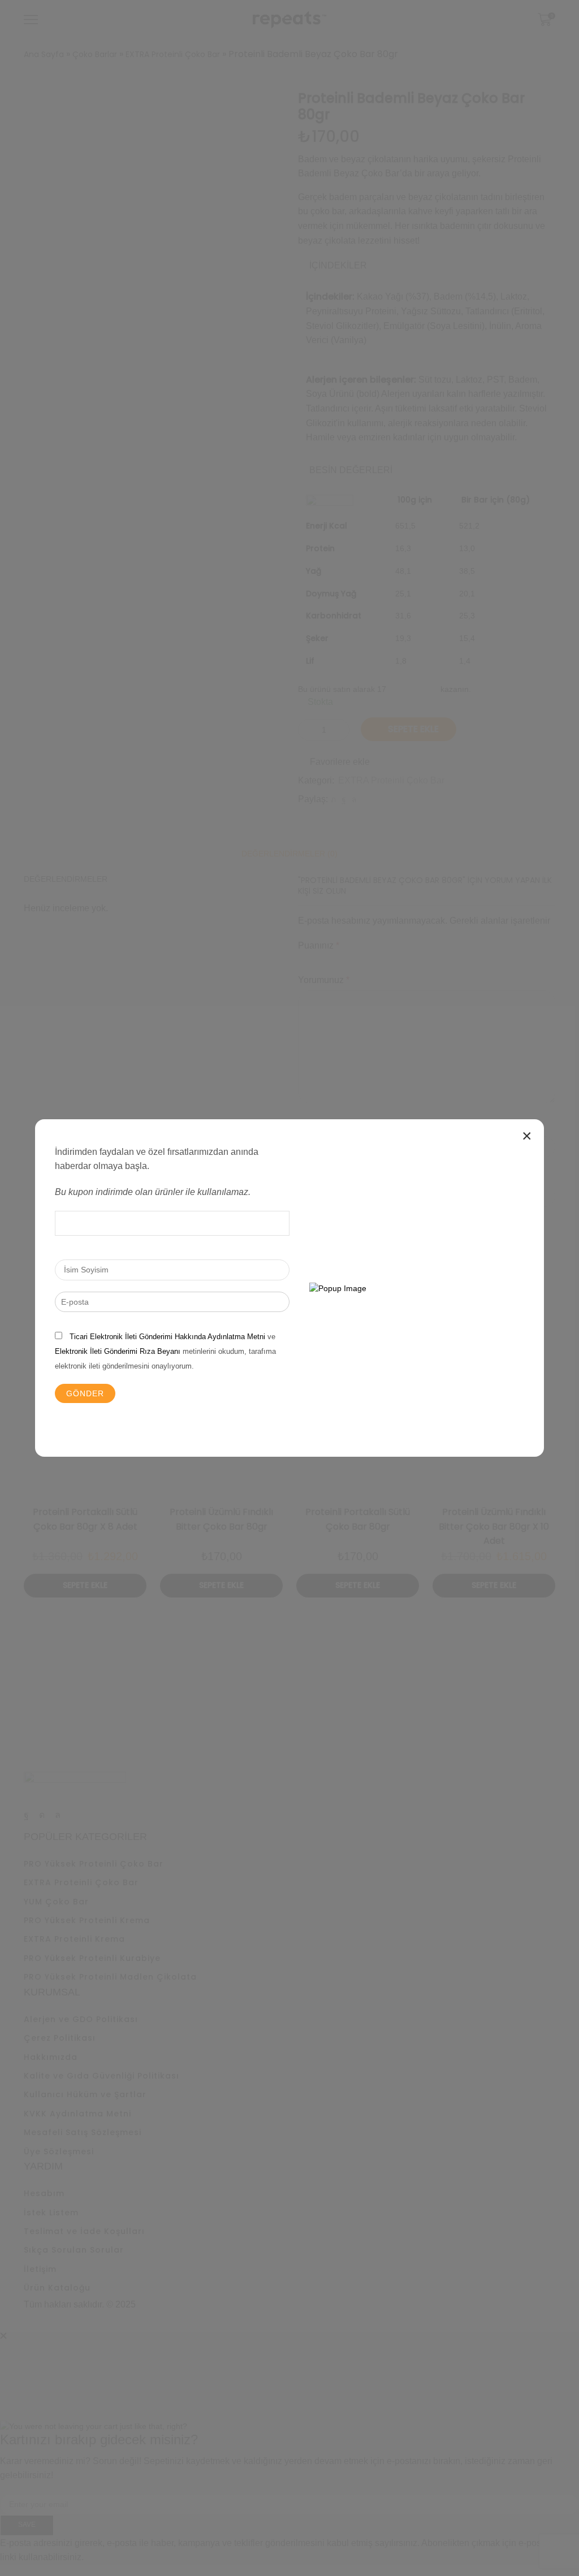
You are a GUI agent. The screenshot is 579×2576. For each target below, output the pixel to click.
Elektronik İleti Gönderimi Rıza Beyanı (118, 1351)
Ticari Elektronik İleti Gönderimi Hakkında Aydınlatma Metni (167, 1337)
